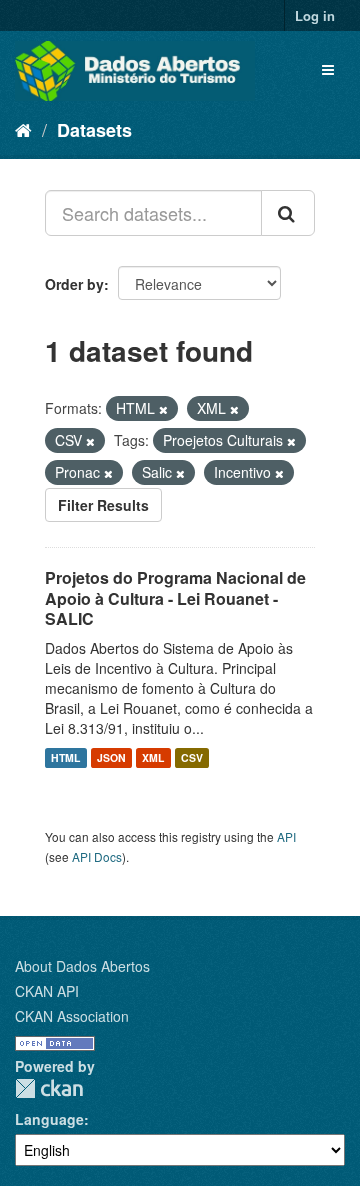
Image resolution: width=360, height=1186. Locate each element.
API (286, 836)
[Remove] (163, 409)
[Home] (23, 129)
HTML (65, 757)
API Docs (97, 856)
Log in (315, 15)
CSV (192, 757)
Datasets (94, 130)
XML (153, 757)
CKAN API (47, 991)
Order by (74, 284)
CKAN (49, 1088)
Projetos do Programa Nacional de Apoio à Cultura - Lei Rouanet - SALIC (175, 598)
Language (49, 1119)
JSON (111, 757)
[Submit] (288, 213)
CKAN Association (72, 1016)
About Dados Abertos (82, 966)
